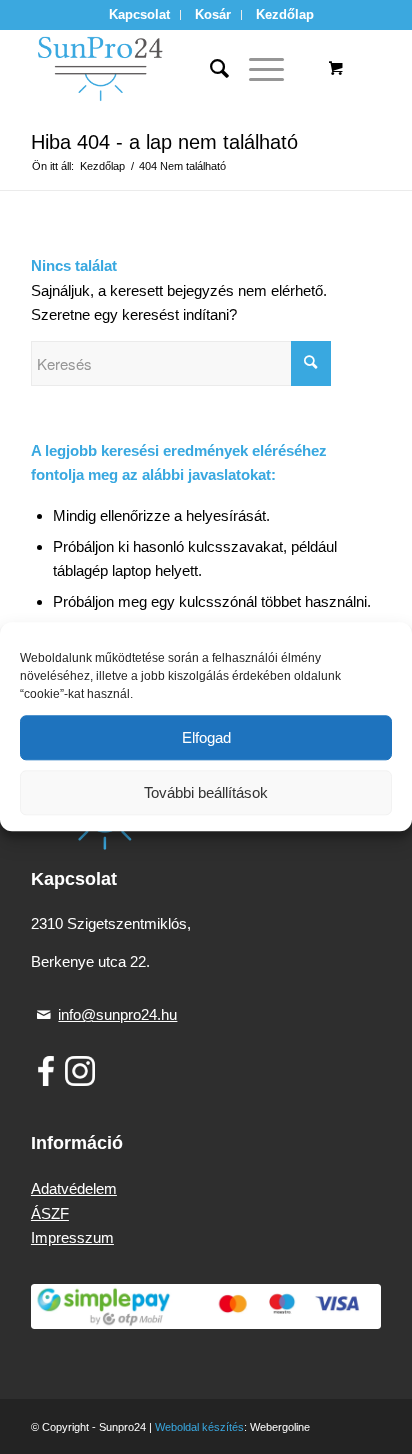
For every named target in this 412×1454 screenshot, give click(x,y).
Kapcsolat (139, 14)
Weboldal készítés (199, 1427)
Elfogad (206, 737)
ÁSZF (50, 1213)
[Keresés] (209, 69)
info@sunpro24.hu (117, 1014)
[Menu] (256, 69)
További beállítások (206, 792)
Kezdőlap (285, 14)
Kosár (213, 14)
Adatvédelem (74, 1188)
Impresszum (72, 1237)
